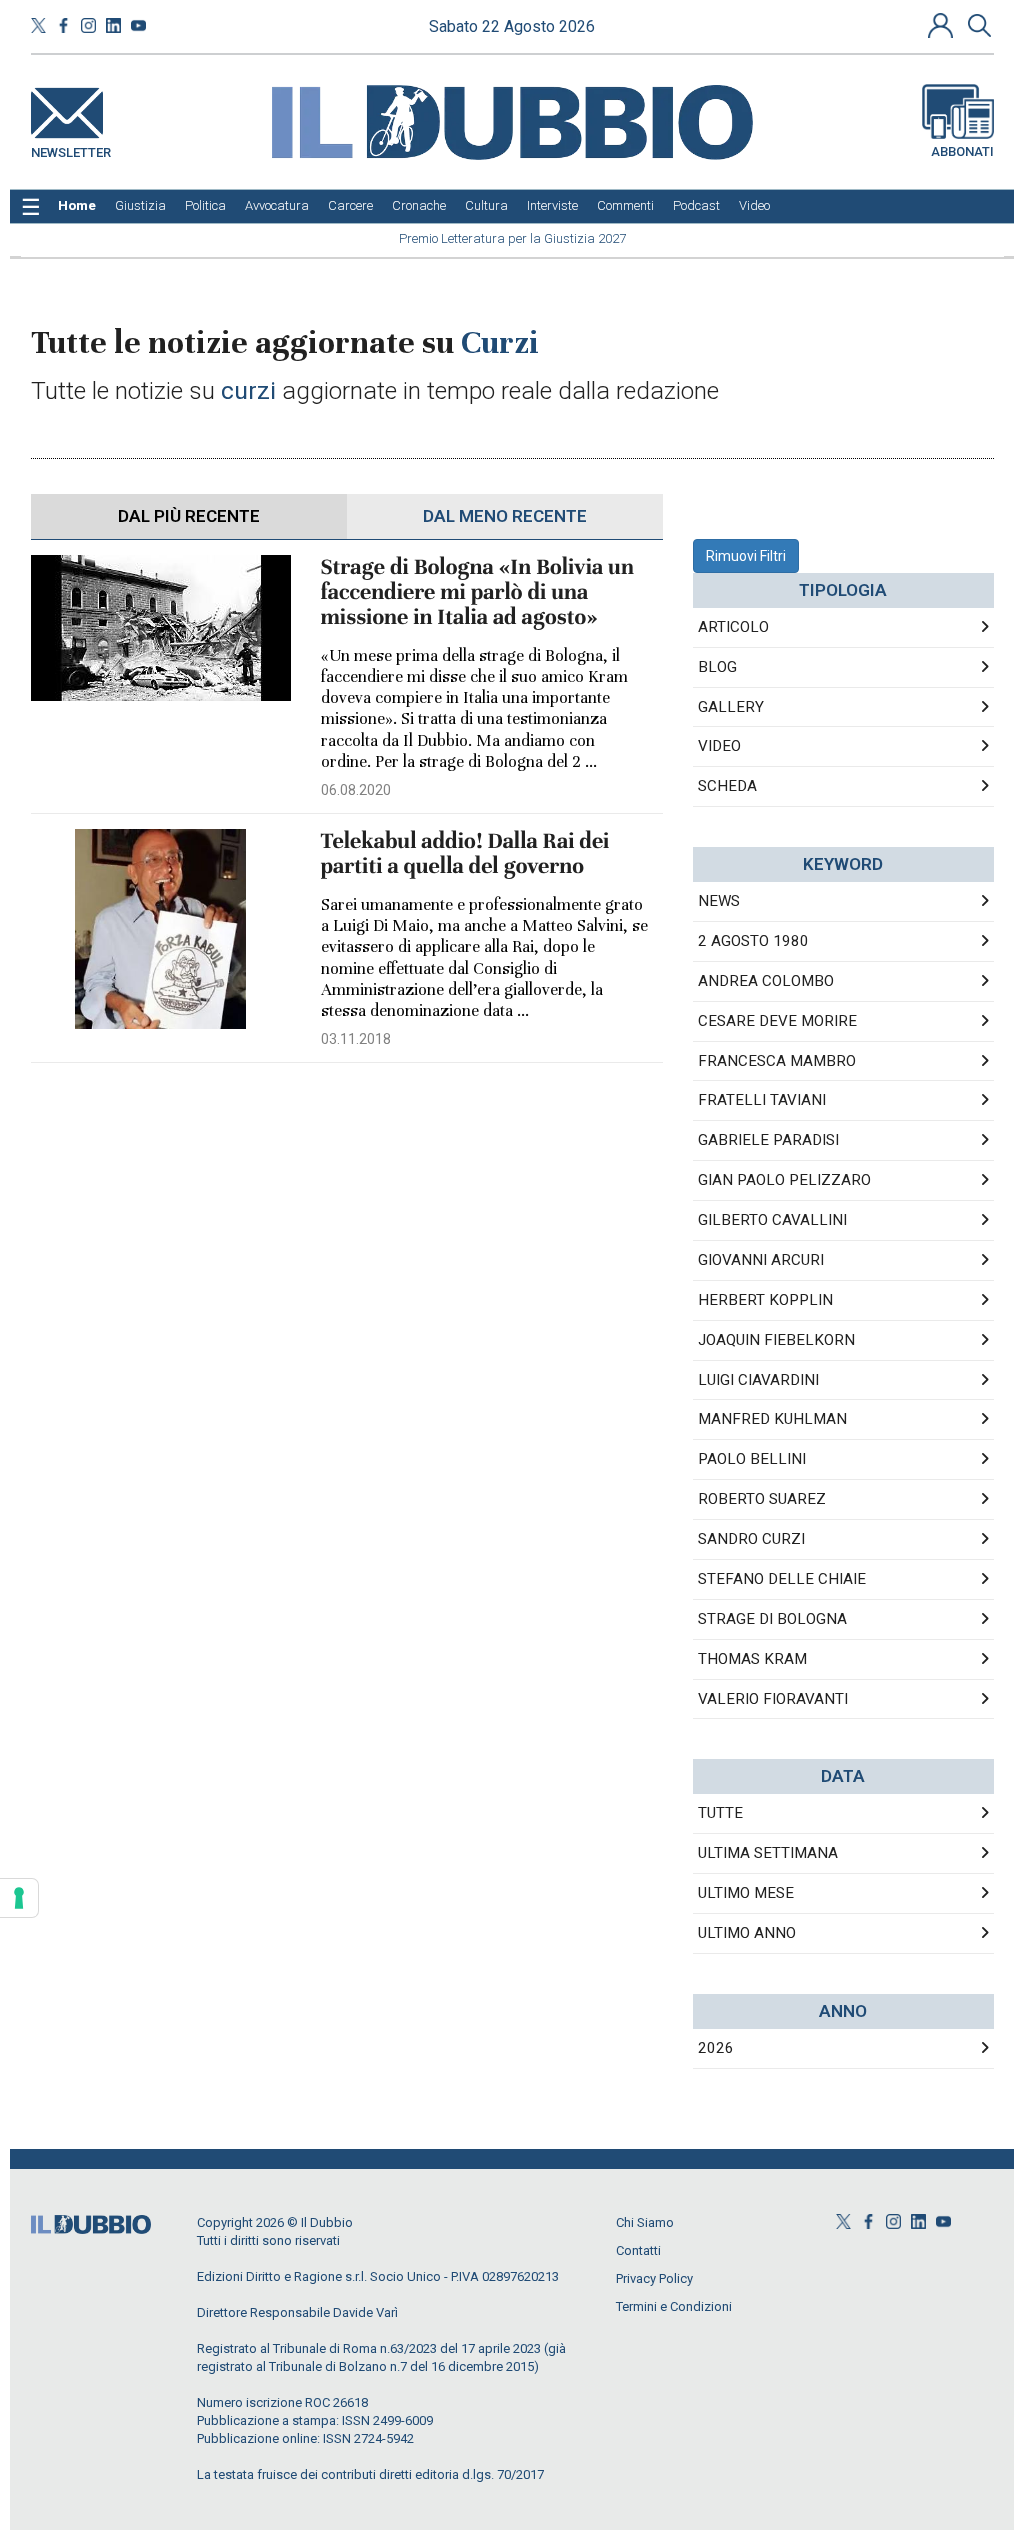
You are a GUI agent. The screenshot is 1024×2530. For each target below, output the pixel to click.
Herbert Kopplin (765, 1300)
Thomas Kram (752, 1659)
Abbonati (962, 151)
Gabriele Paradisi (768, 1140)
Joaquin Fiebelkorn (776, 1340)
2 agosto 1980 (753, 941)
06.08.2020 (356, 790)
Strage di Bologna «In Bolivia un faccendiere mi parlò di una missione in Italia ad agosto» (477, 592)
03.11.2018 (356, 1039)
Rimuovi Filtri (746, 556)
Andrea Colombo (766, 981)
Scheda (727, 786)
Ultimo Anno (747, 1933)
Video (719, 746)
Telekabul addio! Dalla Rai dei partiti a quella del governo (465, 854)
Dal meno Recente (505, 516)
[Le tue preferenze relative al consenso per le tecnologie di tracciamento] (19, 1898)
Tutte (720, 1813)
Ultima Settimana (768, 1853)
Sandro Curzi (751, 1539)
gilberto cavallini (772, 1220)
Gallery (731, 707)
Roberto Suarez (762, 1499)
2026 (716, 2048)
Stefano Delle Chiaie (782, 1579)
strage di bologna (772, 1619)
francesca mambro (777, 1061)
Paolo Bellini (752, 1459)
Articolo (733, 627)
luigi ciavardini (758, 1380)
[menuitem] (77, 206)
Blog (717, 667)
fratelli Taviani (762, 1100)
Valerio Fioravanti (773, 1699)
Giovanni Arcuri (761, 1260)
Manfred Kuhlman (772, 1419)
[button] (943, 25)
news (719, 901)
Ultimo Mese (746, 1893)
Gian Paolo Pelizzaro (784, 1180)
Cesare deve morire (777, 1021)
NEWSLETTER (71, 148)
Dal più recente (189, 516)
